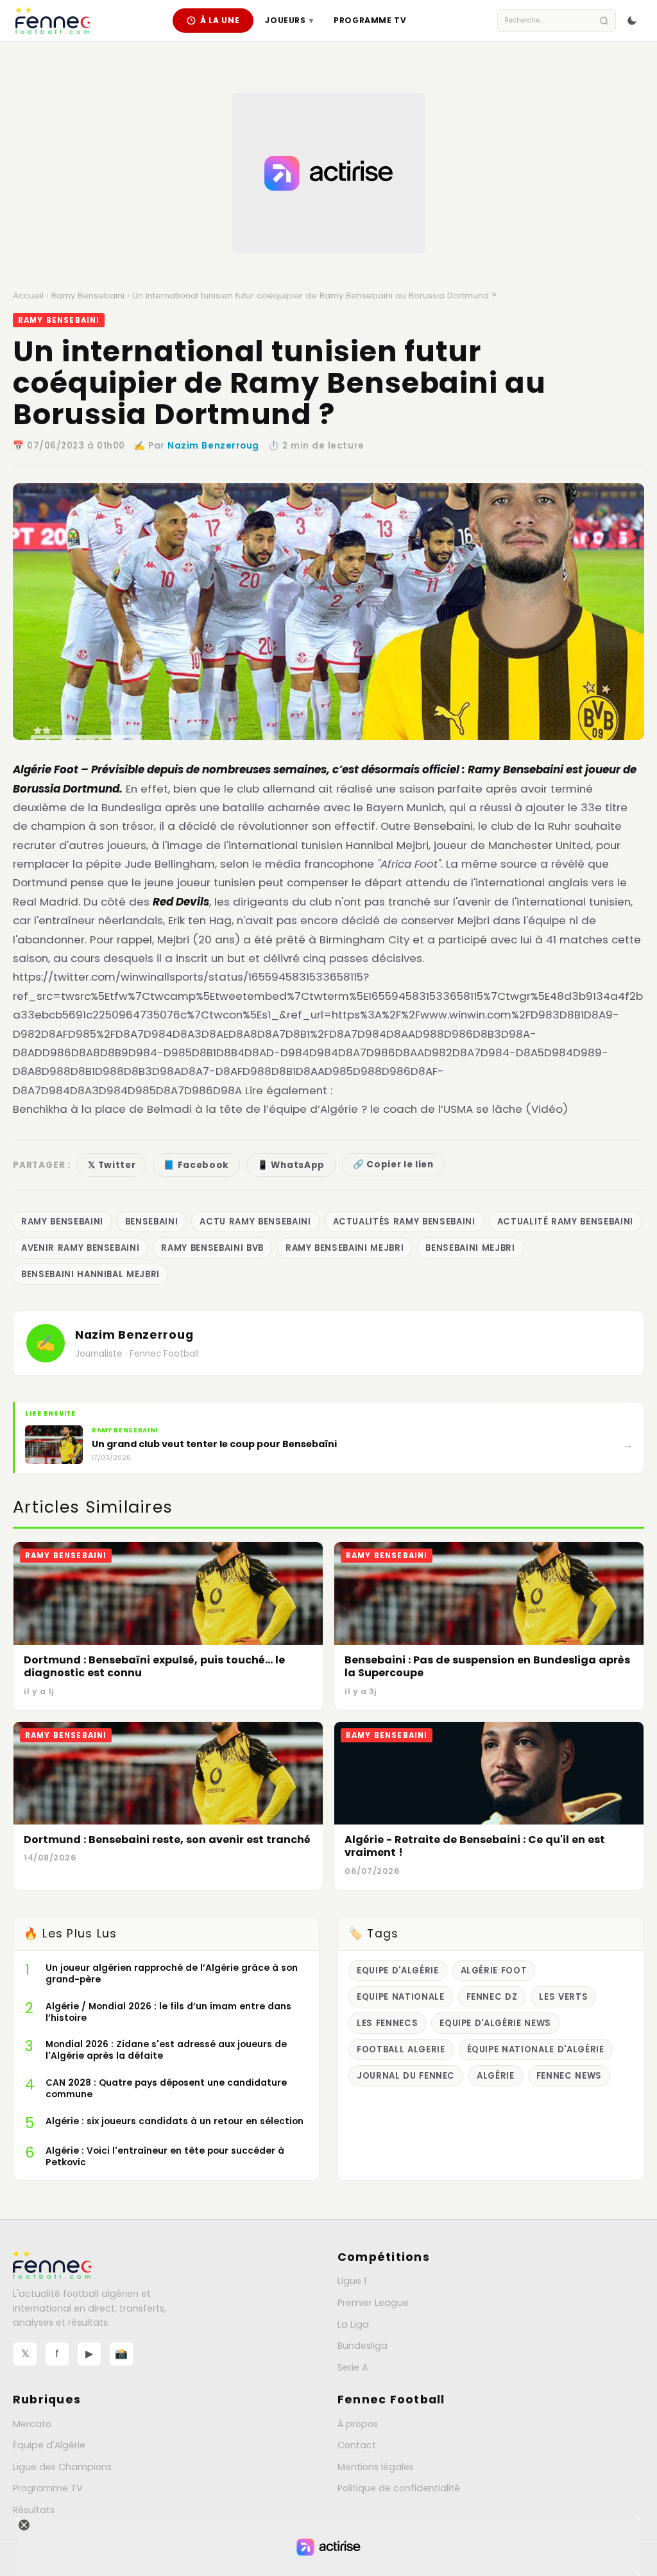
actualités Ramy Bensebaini (404, 1222)
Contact (357, 2445)
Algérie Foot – (51, 769)
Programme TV (370, 20)
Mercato (32, 2424)
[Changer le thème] (632, 21)
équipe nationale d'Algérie (536, 2049)
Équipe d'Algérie (49, 2445)
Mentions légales (376, 2467)
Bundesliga (363, 2346)
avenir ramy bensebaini (80, 1248)
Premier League (373, 2303)
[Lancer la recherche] (604, 21)
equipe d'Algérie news (495, 2023)
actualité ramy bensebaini (565, 1222)
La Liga (353, 2324)
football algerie (401, 2049)
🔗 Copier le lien (393, 1164)
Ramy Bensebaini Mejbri (345, 1248)
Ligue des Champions (62, 2467)
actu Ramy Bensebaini (255, 1222)
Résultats (34, 2510)
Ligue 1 (352, 2281)
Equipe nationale (401, 1997)
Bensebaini (152, 1222)
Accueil (28, 296)
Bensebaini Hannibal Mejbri (90, 1274)
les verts (563, 1997)
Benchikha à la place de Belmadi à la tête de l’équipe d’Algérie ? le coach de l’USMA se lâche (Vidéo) (290, 1109)
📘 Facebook (196, 1165)
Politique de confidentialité (399, 2488)
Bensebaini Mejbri (470, 1248)
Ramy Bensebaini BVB (212, 1248)
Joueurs (289, 20)
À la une (220, 20)
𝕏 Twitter (112, 1165)
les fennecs (387, 2023)
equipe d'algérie (398, 1971)
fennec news (569, 2076)
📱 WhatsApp (291, 1165)
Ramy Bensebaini (88, 296)
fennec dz (492, 1997)
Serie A (353, 2367)
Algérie (496, 2076)
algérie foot (494, 1971)
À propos (358, 2424)
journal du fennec (406, 2076)
